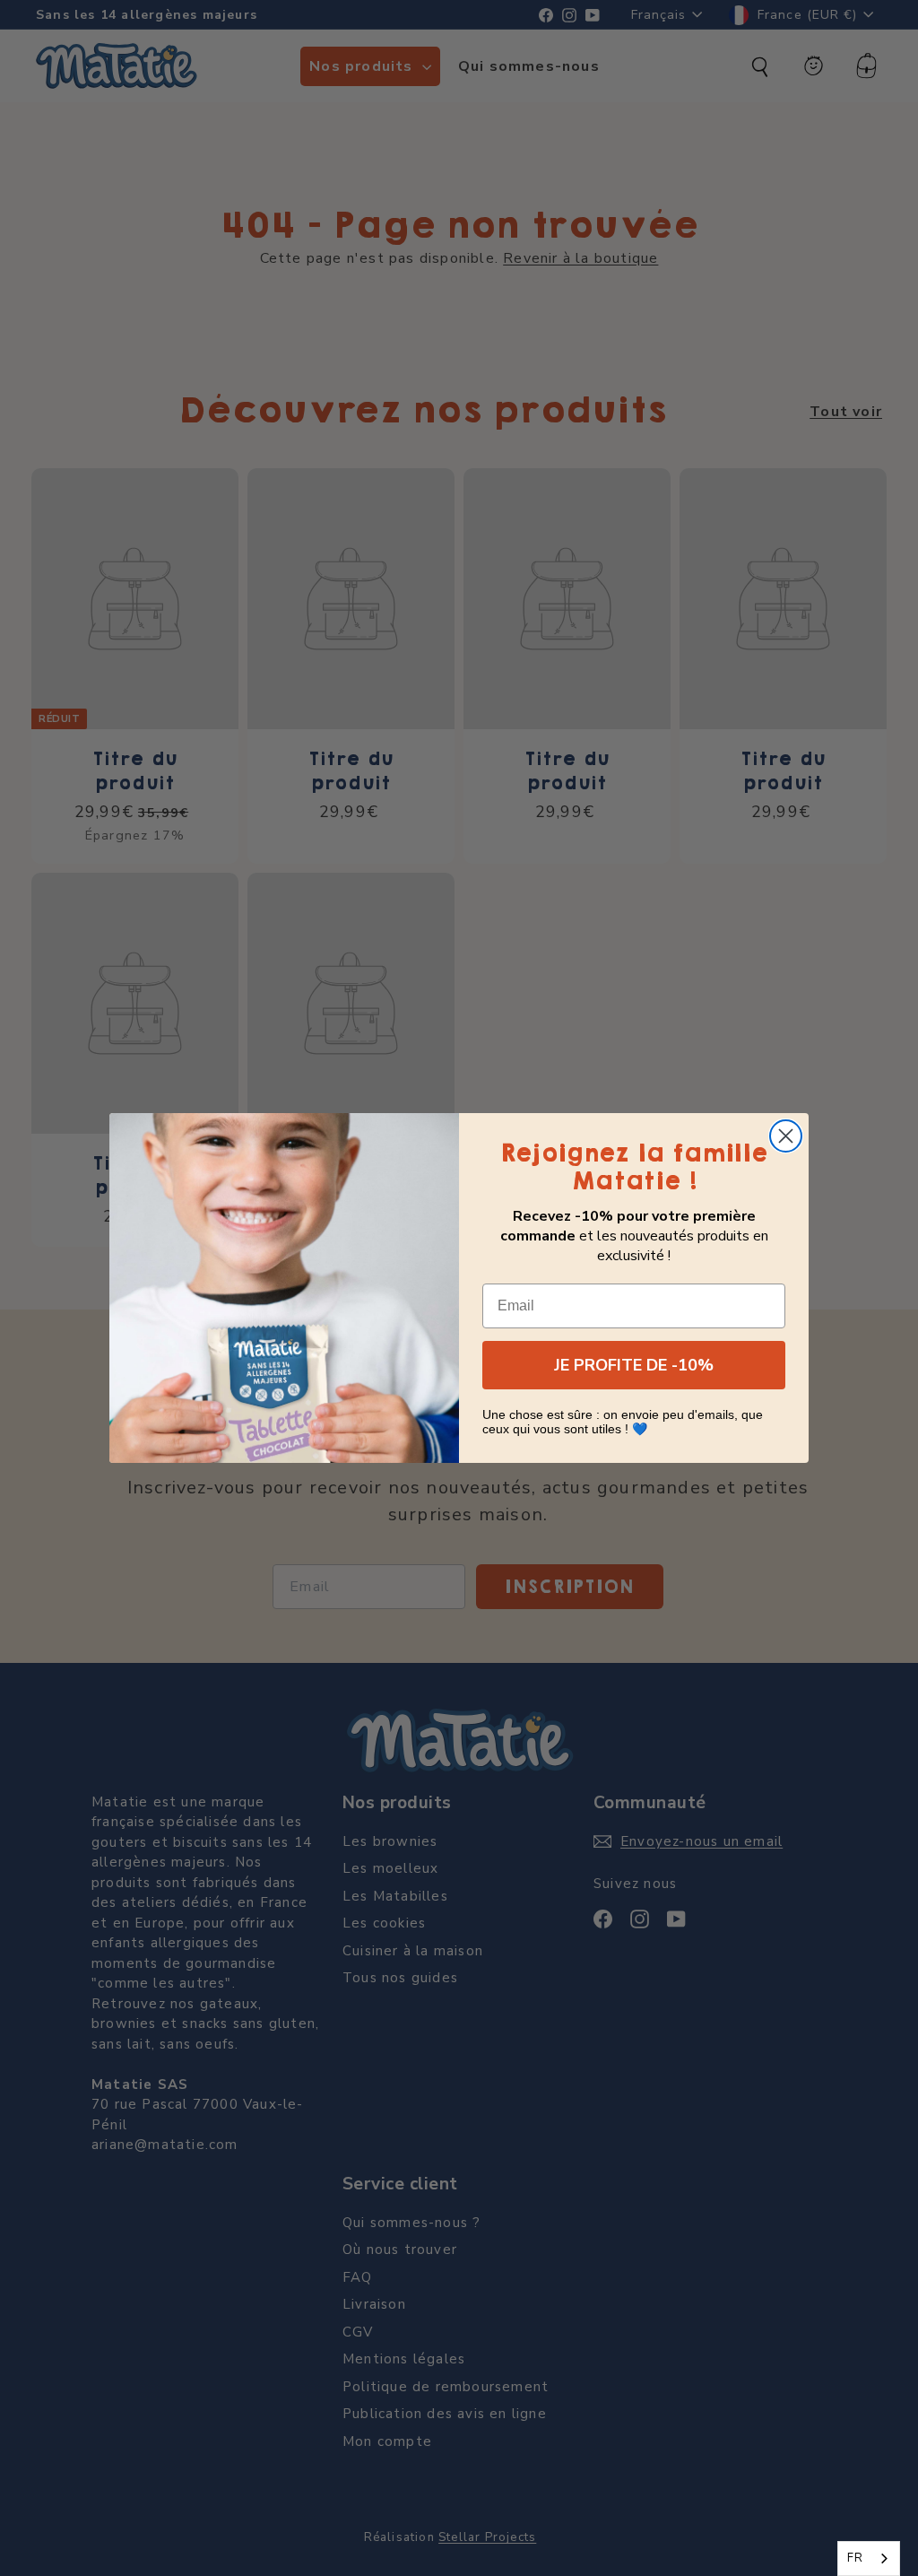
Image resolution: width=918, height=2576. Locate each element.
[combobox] (869, 2559)
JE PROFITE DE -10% (634, 1365)
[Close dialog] (786, 1136)
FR (855, 2558)
